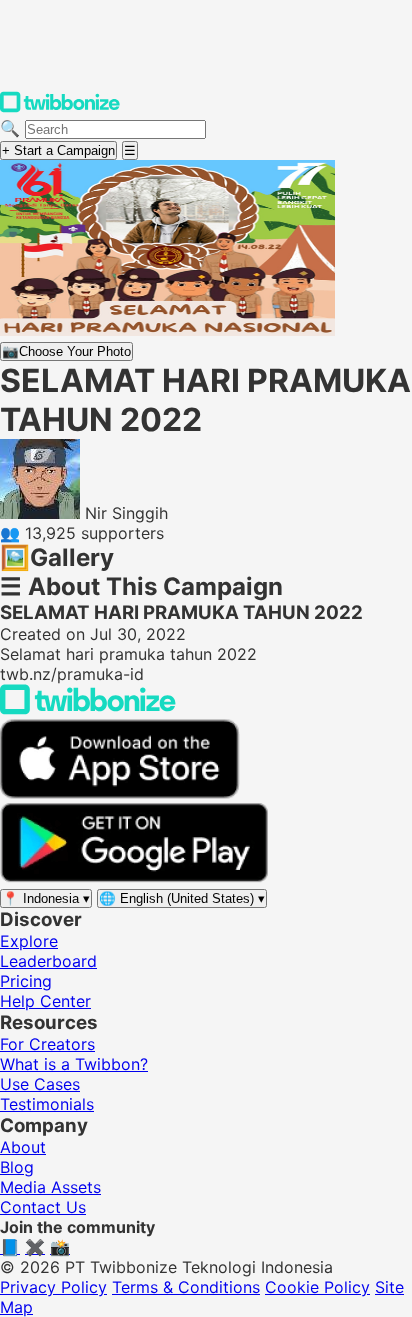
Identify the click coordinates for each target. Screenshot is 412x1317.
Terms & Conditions (186, 1287)
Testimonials (47, 1104)
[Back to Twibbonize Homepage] (88, 709)
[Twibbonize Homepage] (60, 108)
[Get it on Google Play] (134, 877)
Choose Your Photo (66, 351)
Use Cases (40, 1084)
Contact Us (43, 1207)
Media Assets (50, 1187)
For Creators (47, 1044)
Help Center (45, 1001)
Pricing (26, 981)
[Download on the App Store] (120, 793)
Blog (17, 1167)
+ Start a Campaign (58, 150)
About (23, 1147)
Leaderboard (48, 961)
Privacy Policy (53, 1287)
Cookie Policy (317, 1287)
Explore (29, 941)
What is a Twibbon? (74, 1064)
